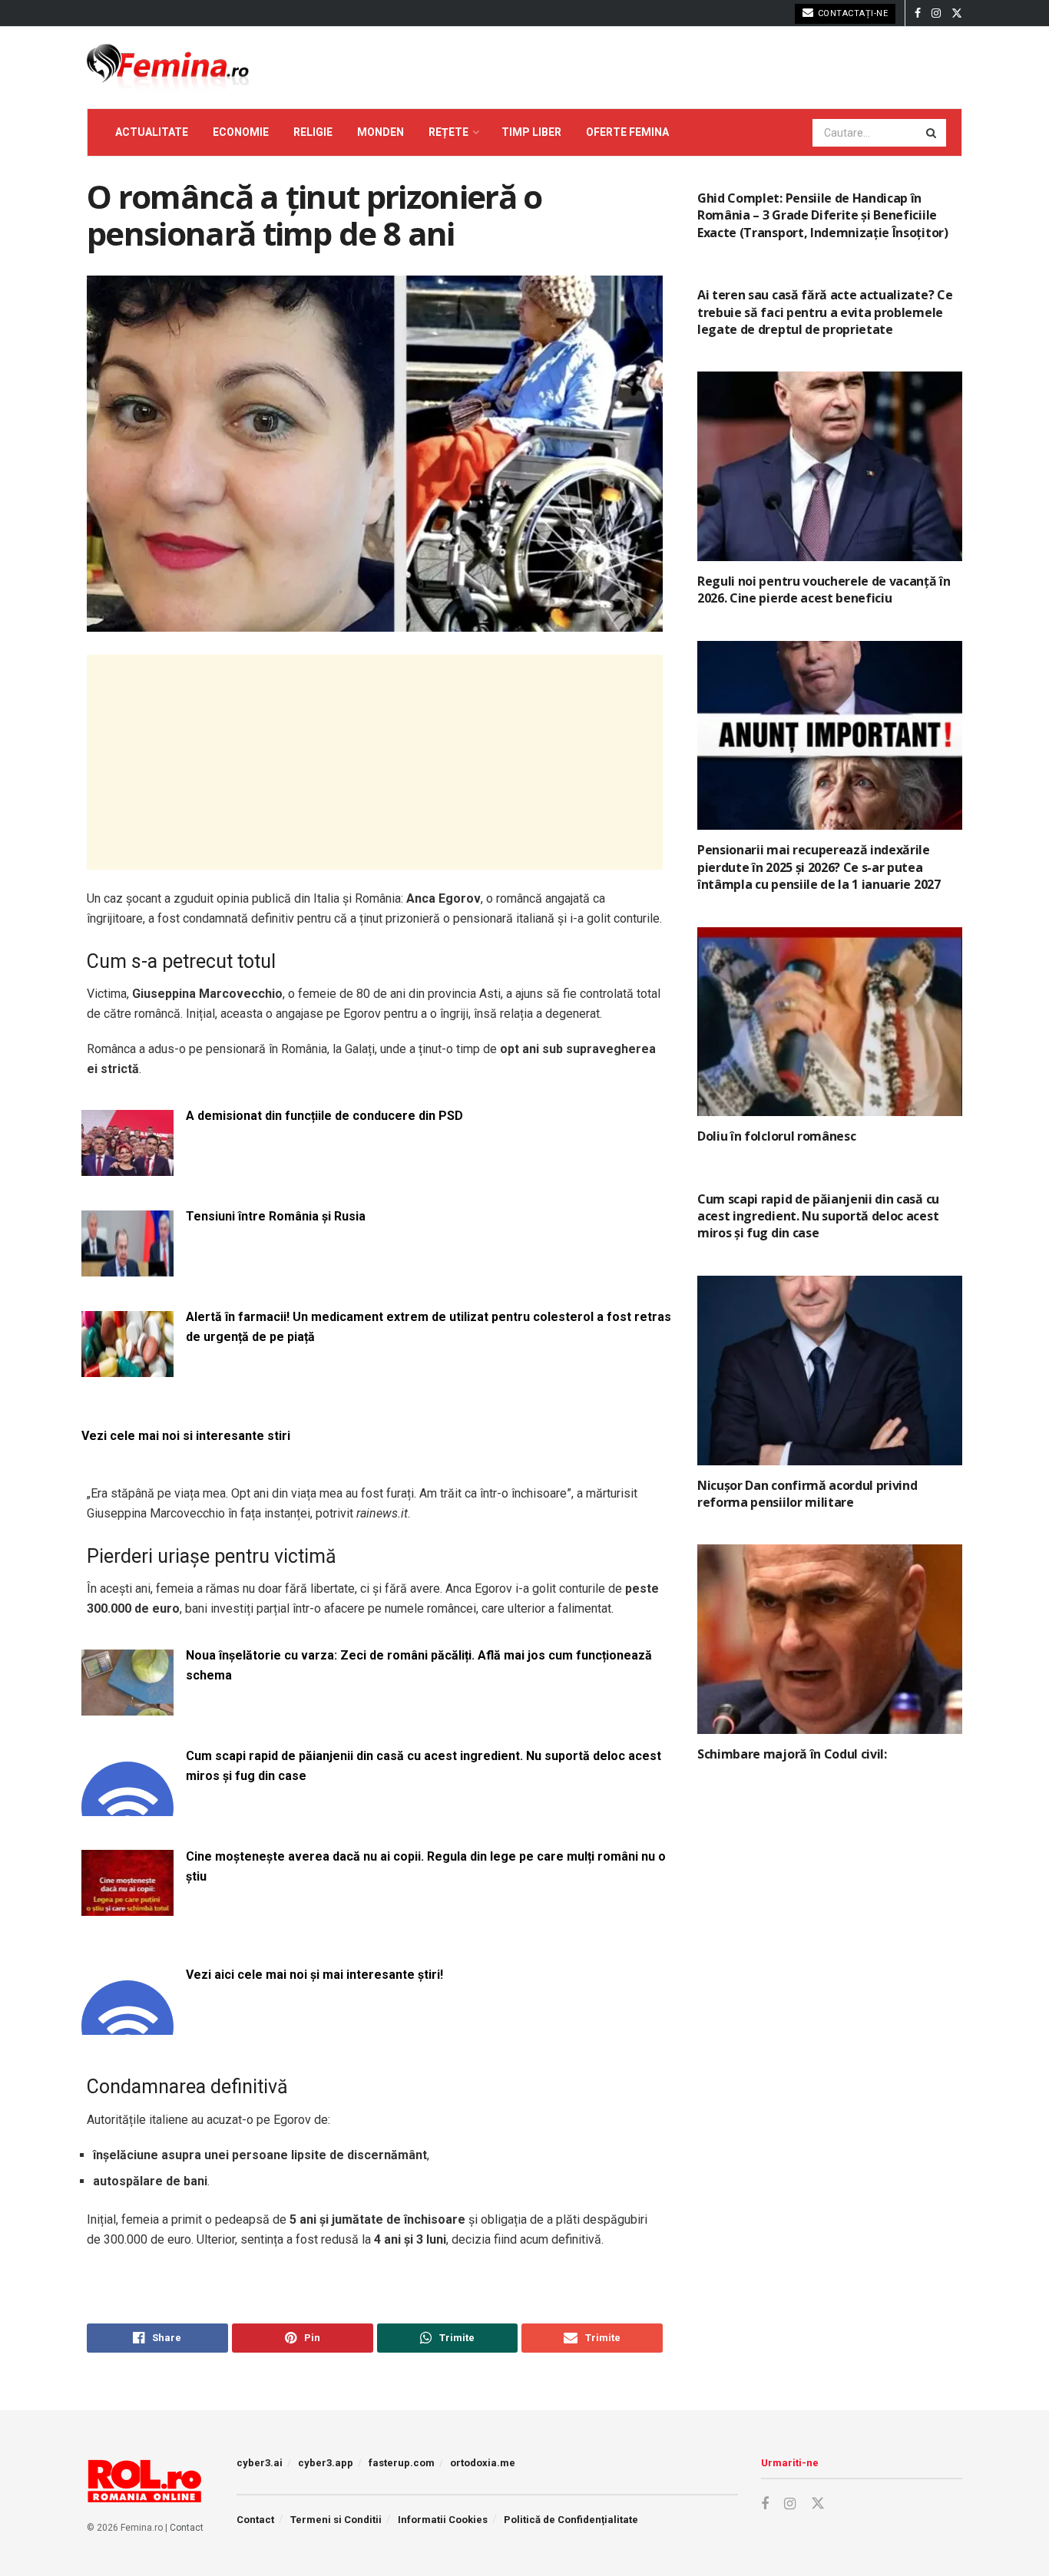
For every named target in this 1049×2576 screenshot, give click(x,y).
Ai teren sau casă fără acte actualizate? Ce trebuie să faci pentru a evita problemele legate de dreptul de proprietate (825, 312)
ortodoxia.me (483, 2463)
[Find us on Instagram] (936, 13)
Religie (313, 132)
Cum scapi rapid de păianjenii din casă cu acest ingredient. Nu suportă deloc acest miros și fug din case (424, 1766)
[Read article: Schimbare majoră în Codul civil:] (830, 1639)
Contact (187, 2528)
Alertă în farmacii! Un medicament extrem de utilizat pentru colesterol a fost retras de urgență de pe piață (429, 1327)
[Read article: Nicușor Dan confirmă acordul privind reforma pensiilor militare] (830, 1371)
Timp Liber (531, 132)
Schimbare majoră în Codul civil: (792, 1754)
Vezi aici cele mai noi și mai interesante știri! (314, 1975)
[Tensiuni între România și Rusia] (127, 1267)
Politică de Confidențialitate (571, 2520)
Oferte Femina (627, 132)
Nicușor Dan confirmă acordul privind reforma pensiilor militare (807, 1494)
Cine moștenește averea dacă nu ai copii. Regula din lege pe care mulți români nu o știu (426, 1866)
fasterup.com (402, 2463)
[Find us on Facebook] (918, 13)
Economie (241, 132)
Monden (381, 132)
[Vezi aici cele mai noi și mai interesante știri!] (127, 2025)
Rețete (448, 132)
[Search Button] (932, 133)
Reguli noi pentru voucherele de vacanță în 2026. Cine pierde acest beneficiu (824, 590)
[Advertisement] (375, 762)
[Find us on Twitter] (957, 13)
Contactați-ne (851, 13)
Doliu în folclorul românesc (776, 1136)
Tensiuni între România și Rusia (276, 1216)
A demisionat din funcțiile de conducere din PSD (324, 1116)
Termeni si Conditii (336, 2520)
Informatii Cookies (443, 2520)
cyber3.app (326, 2463)
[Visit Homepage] (168, 68)
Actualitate (152, 132)
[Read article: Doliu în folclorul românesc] (830, 1022)
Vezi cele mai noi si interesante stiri (186, 1436)
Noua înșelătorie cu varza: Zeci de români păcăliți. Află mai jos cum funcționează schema (419, 1665)
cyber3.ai (260, 2463)
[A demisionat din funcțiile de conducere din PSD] (127, 1166)
